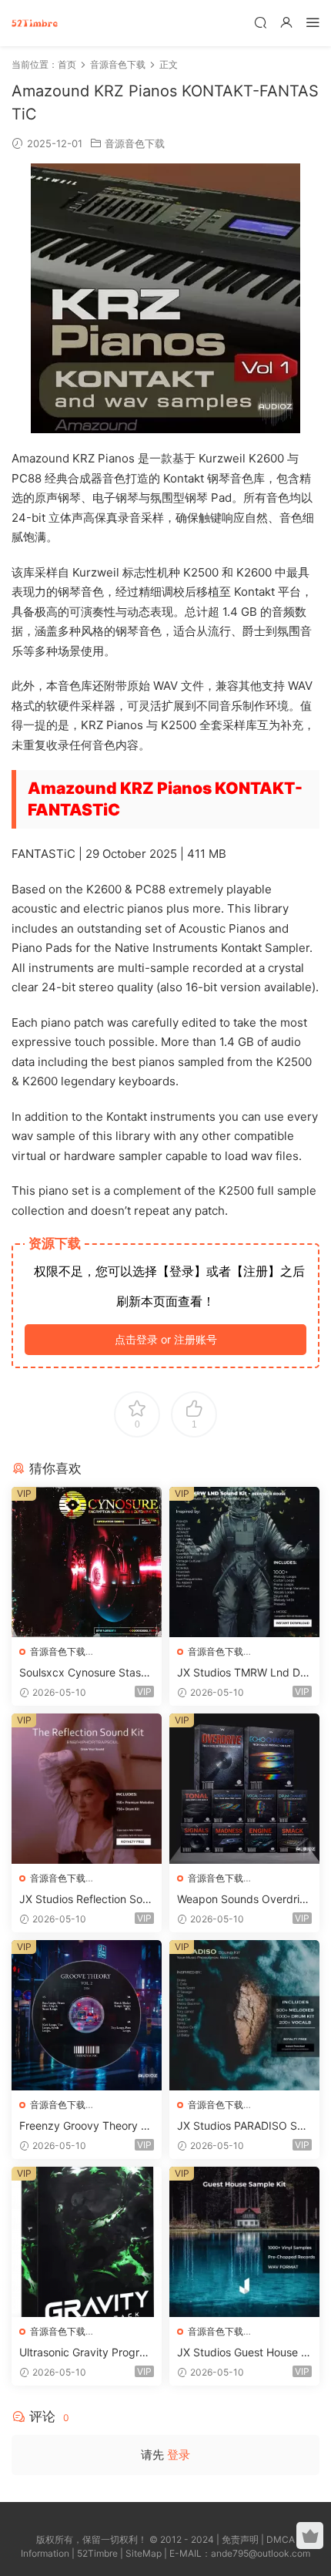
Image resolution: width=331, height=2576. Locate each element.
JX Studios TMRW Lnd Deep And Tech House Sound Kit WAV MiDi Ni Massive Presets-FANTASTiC (244, 1673)
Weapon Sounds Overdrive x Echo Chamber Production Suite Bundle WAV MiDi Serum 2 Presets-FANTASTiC (244, 1900)
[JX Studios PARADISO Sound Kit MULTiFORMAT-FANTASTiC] (244, 2015)
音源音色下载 (135, 143)
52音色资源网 (35, 23)
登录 (179, 2455)
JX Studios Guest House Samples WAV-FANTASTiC (242, 2353)
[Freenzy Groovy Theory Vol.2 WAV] (87, 2015)
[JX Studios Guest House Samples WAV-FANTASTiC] (244, 2242)
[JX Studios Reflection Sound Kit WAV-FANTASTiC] (87, 1789)
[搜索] (260, 22)
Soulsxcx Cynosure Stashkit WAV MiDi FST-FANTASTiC (86, 1673)
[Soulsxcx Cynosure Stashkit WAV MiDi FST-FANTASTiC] (87, 1562)
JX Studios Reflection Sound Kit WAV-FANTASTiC (84, 1900)
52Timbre (97, 2553)
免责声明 (240, 2539)
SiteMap (144, 2553)
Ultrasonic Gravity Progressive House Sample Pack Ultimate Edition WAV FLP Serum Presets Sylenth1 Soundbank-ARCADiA (87, 2353)
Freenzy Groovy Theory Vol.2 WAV (86, 2126)
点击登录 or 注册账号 (166, 1339)
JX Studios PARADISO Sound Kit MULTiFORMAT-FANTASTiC (243, 2126)
